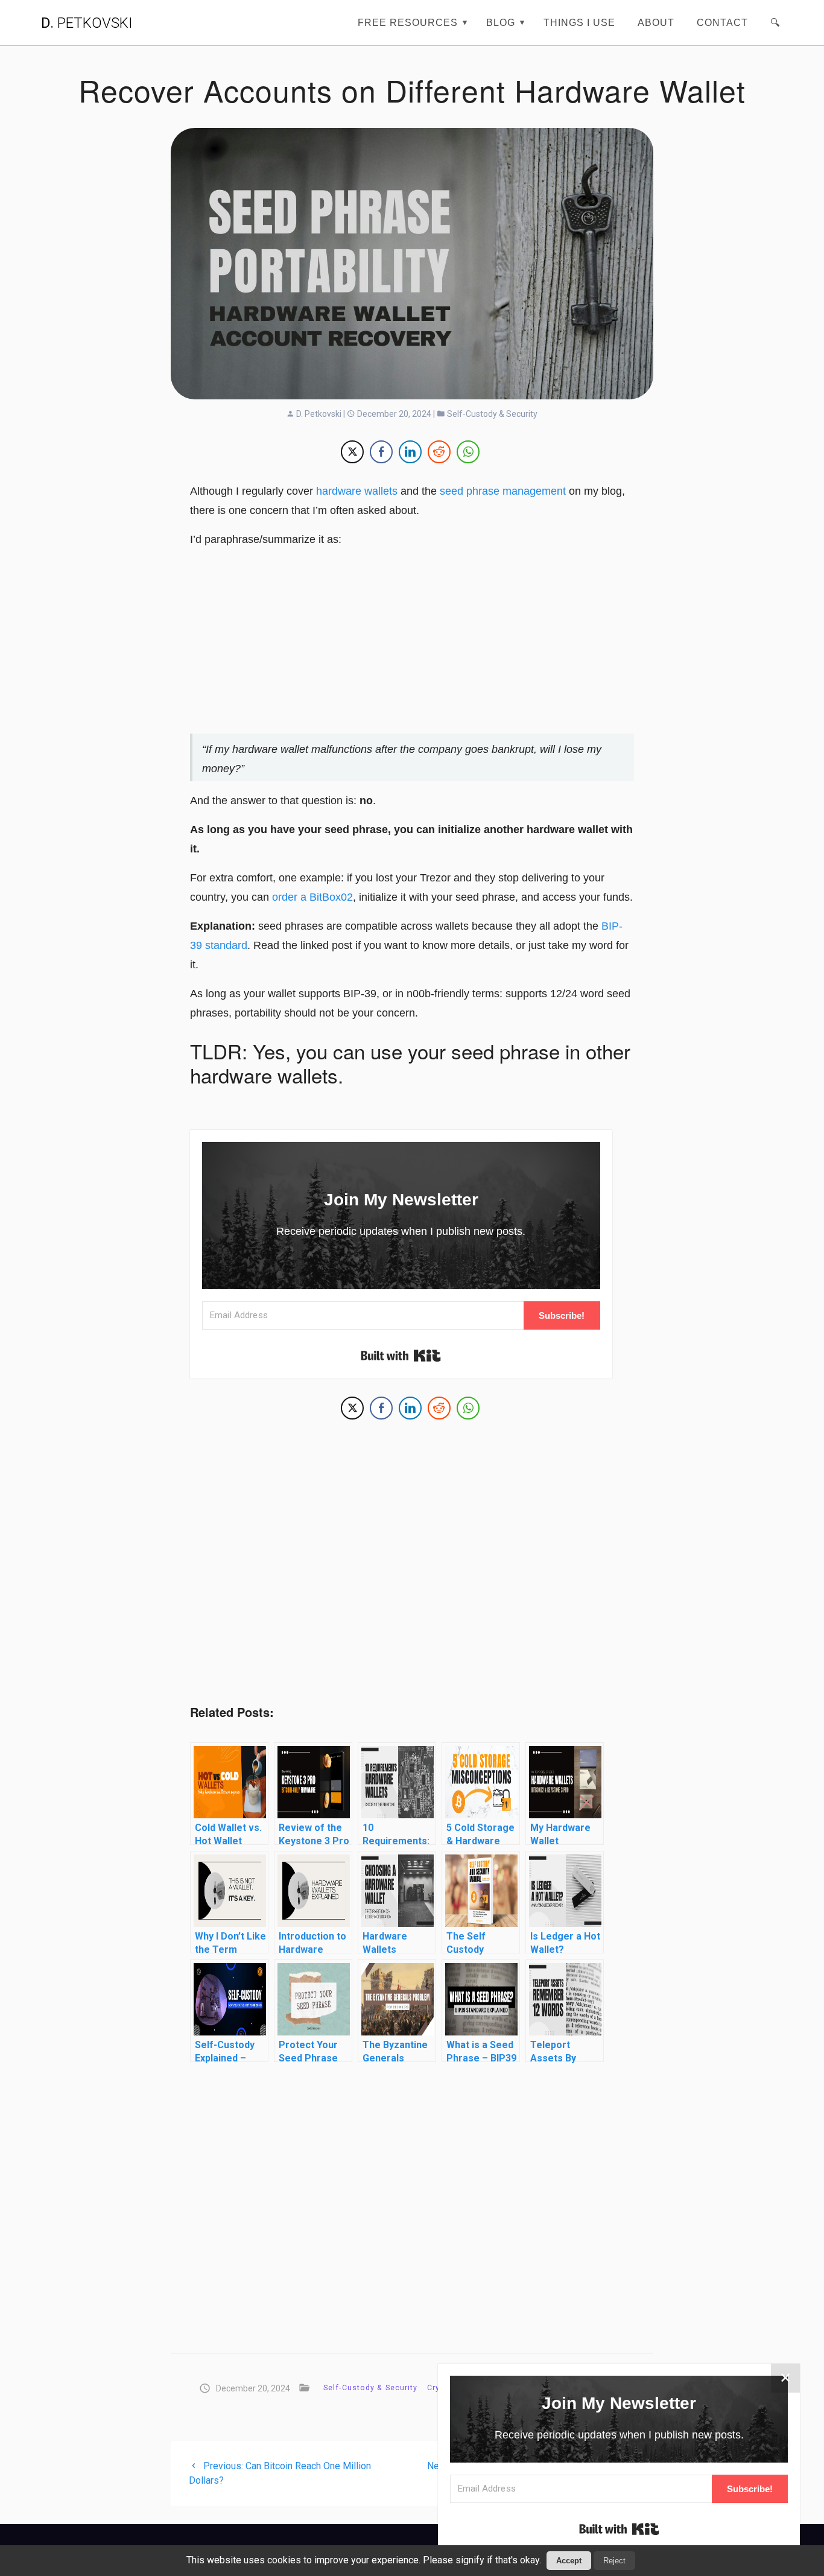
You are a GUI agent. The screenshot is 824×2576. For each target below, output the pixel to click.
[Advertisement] (412, 643)
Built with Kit (401, 1356)
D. (87, 23)
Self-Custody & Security (491, 414)
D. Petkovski (318, 414)
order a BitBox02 (312, 897)
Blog (501, 22)
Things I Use (579, 22)
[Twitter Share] (352, 452)
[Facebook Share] (381, 452)
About (656, 22)
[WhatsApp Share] (468, 452)
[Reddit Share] (439, 452)
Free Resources (408, 22)
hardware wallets (357, 491)
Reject (614, 2561)
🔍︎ (775, 22)
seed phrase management (503, 491)
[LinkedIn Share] (410, 452)
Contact (722, 22)
